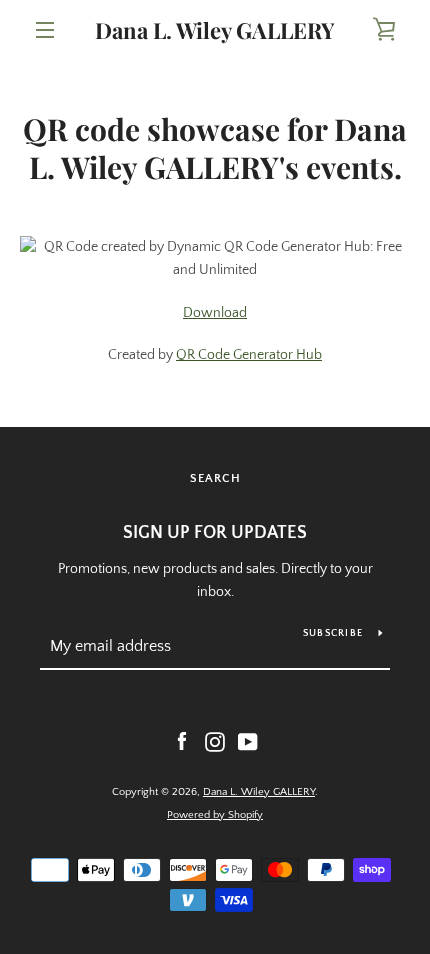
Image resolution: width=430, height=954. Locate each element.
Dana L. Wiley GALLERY (215, 30)
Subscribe (333, 633)
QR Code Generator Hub (249, 355)
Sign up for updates (215, 533)
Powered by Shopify (215, 815)
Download (215, 313)
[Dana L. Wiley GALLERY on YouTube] (248, 741)
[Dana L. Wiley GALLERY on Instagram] (215, 741)
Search (215, 478)
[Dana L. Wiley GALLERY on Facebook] (182, 741)
